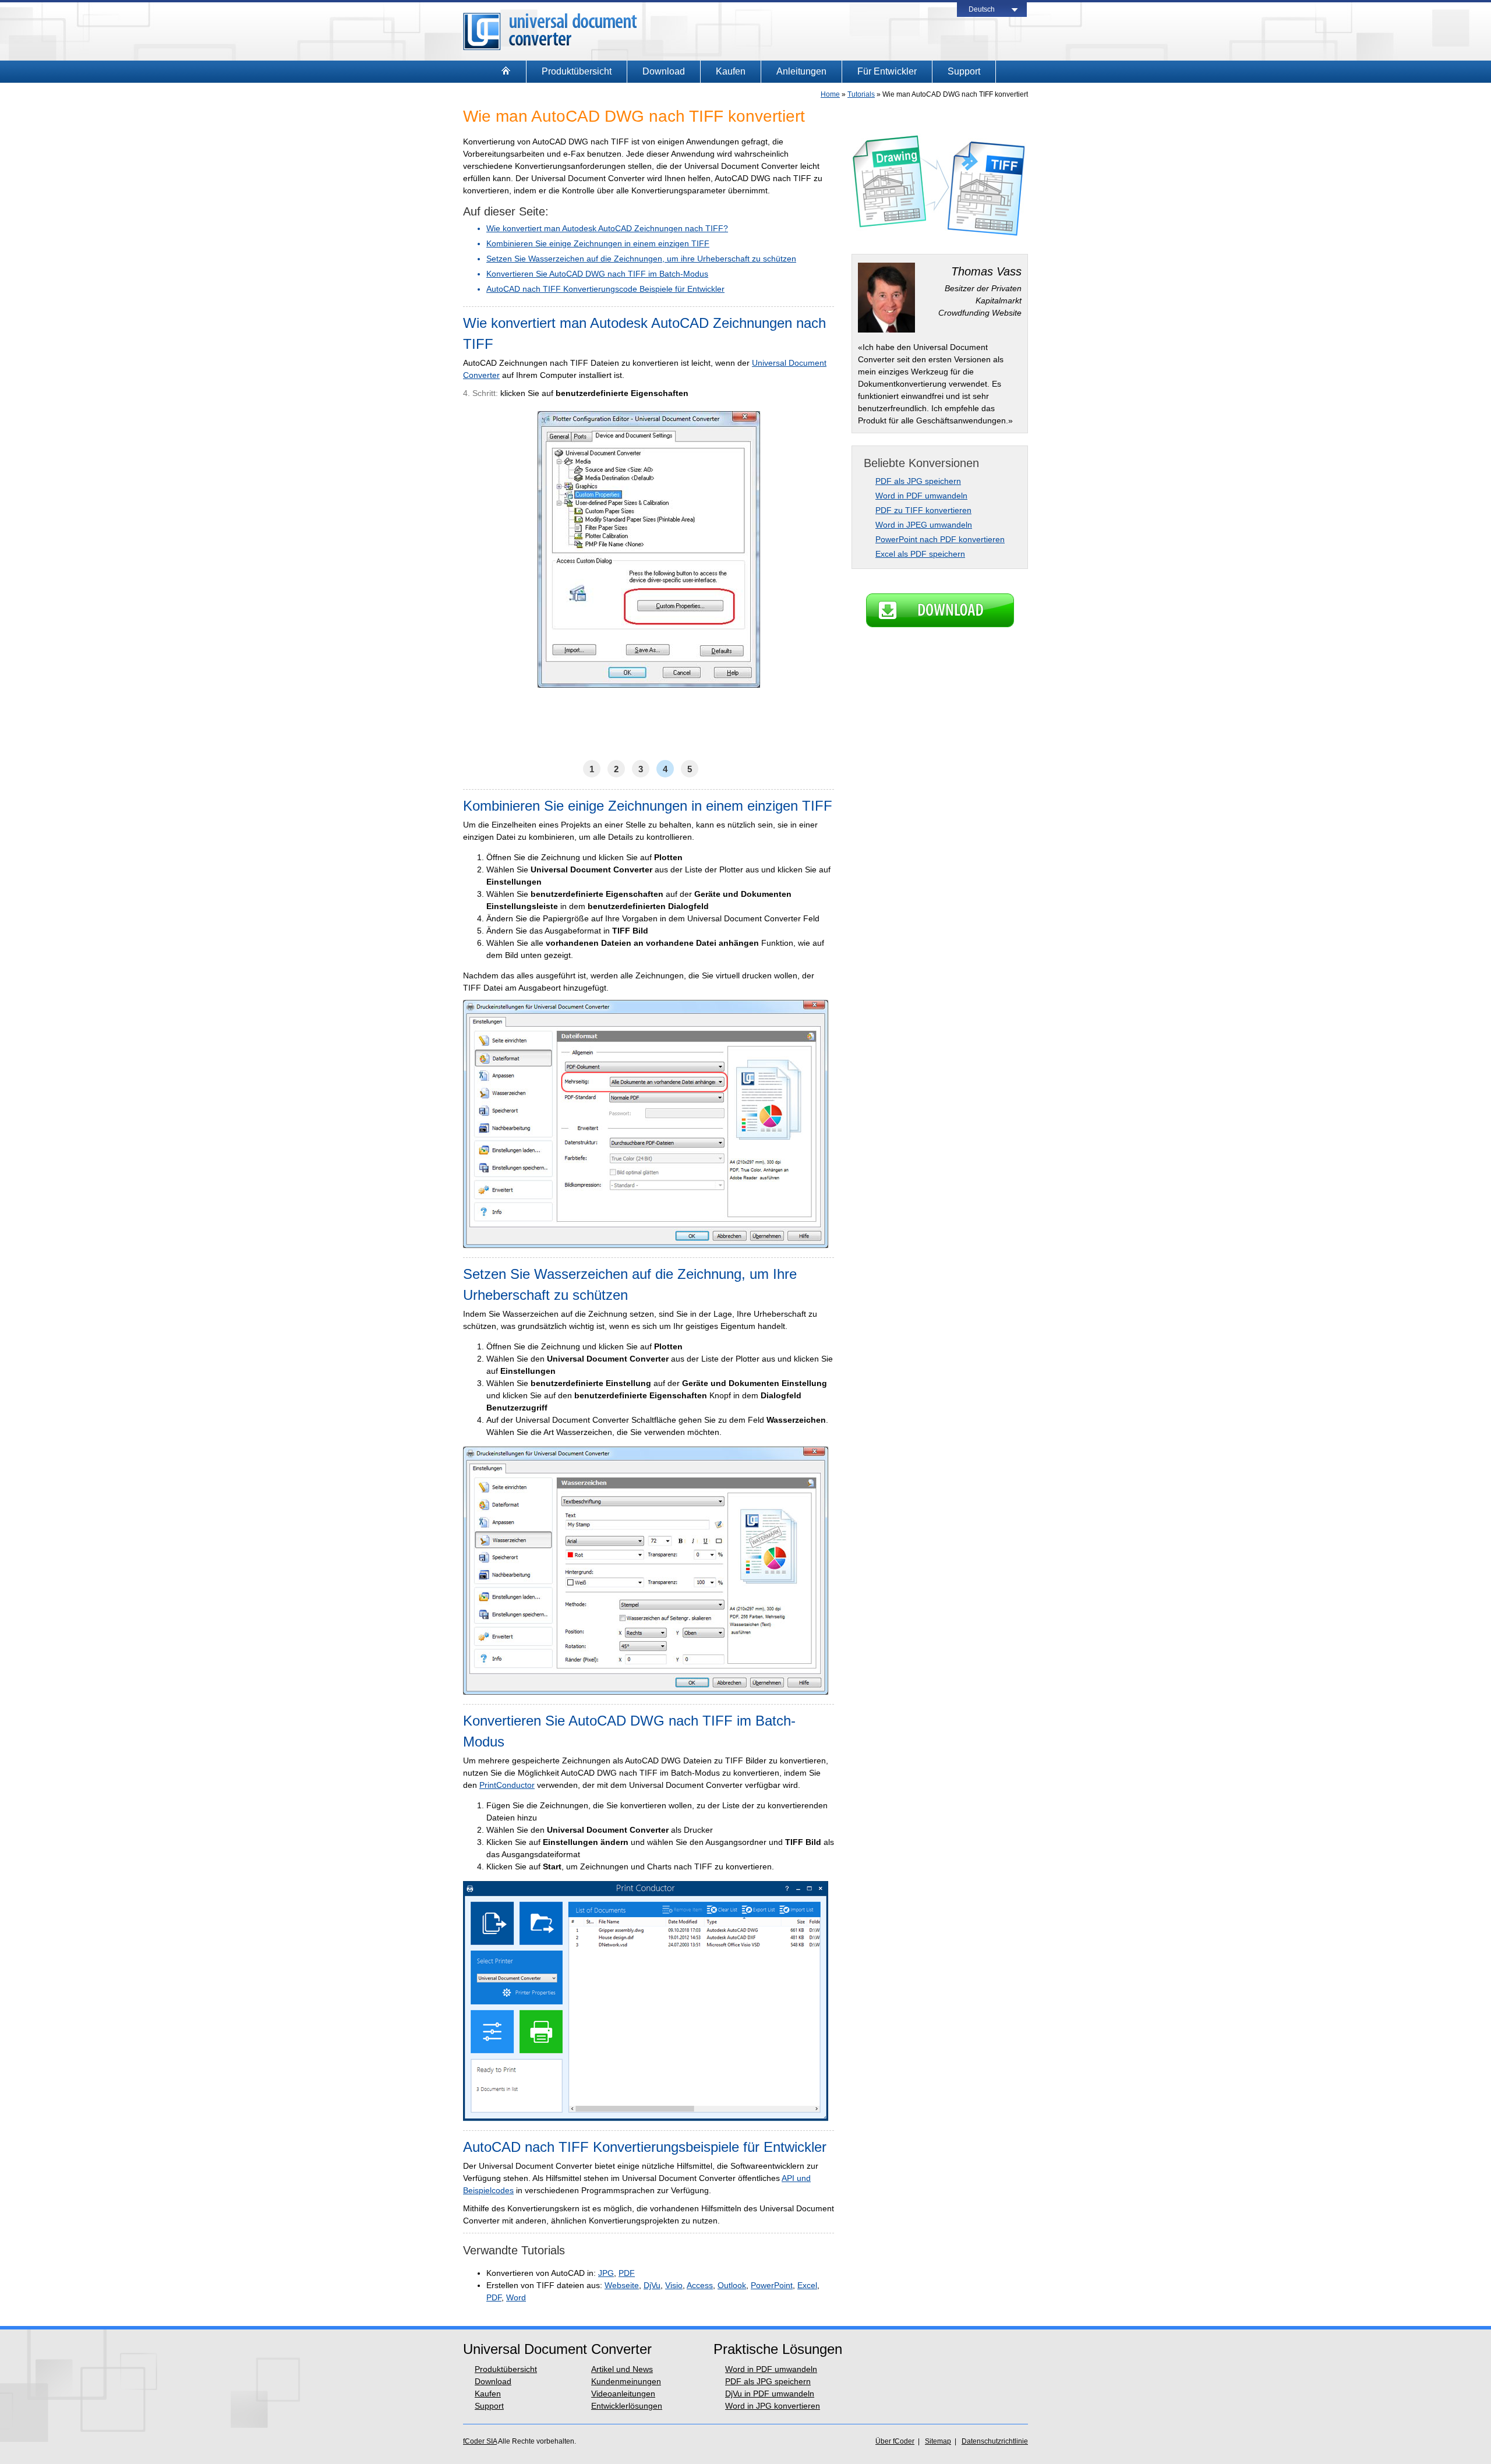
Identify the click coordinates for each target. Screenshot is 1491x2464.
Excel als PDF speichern (920, 554)
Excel (807, 2285)
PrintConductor (507, 1785)
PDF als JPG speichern (918, 481)
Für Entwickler (887, 71)
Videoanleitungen (623, 2394)
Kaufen (731, 71)
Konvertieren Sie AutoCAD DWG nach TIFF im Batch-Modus (597, 274)
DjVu (652, 2285)
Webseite (622, 2285)
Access (700, 2285)
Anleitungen (801, 71)
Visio (674, 2285)
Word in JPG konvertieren (773, 2406)
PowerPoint (772, 2285)
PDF (627, 2273)
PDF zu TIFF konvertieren (923, 510)
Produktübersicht (577, 71)
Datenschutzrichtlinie (995, 2441)
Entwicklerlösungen (627, 2406)
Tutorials (861, 94)
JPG (606, 2273)
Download (664, 71)
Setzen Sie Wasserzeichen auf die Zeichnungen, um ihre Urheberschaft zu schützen (641, 259)
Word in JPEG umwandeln (924, 525)
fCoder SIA (480, 2441)
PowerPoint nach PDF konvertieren (940, 539)
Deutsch (982, 9)
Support (964, 71)
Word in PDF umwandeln (921, 496)
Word (516, 2297)
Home (830, 94)
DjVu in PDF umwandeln (770, 2394)
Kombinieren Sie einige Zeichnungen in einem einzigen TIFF (598, 243)
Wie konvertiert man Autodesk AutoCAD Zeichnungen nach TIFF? (607, 228)
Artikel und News (622, 2369)
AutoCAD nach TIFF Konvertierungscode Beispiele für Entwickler (605, 289)
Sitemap (938, 2441)
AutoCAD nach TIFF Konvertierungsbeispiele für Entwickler (645, 2147)
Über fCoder (895, 2441)
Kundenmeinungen (626, 2381)
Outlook (732, 2285)
